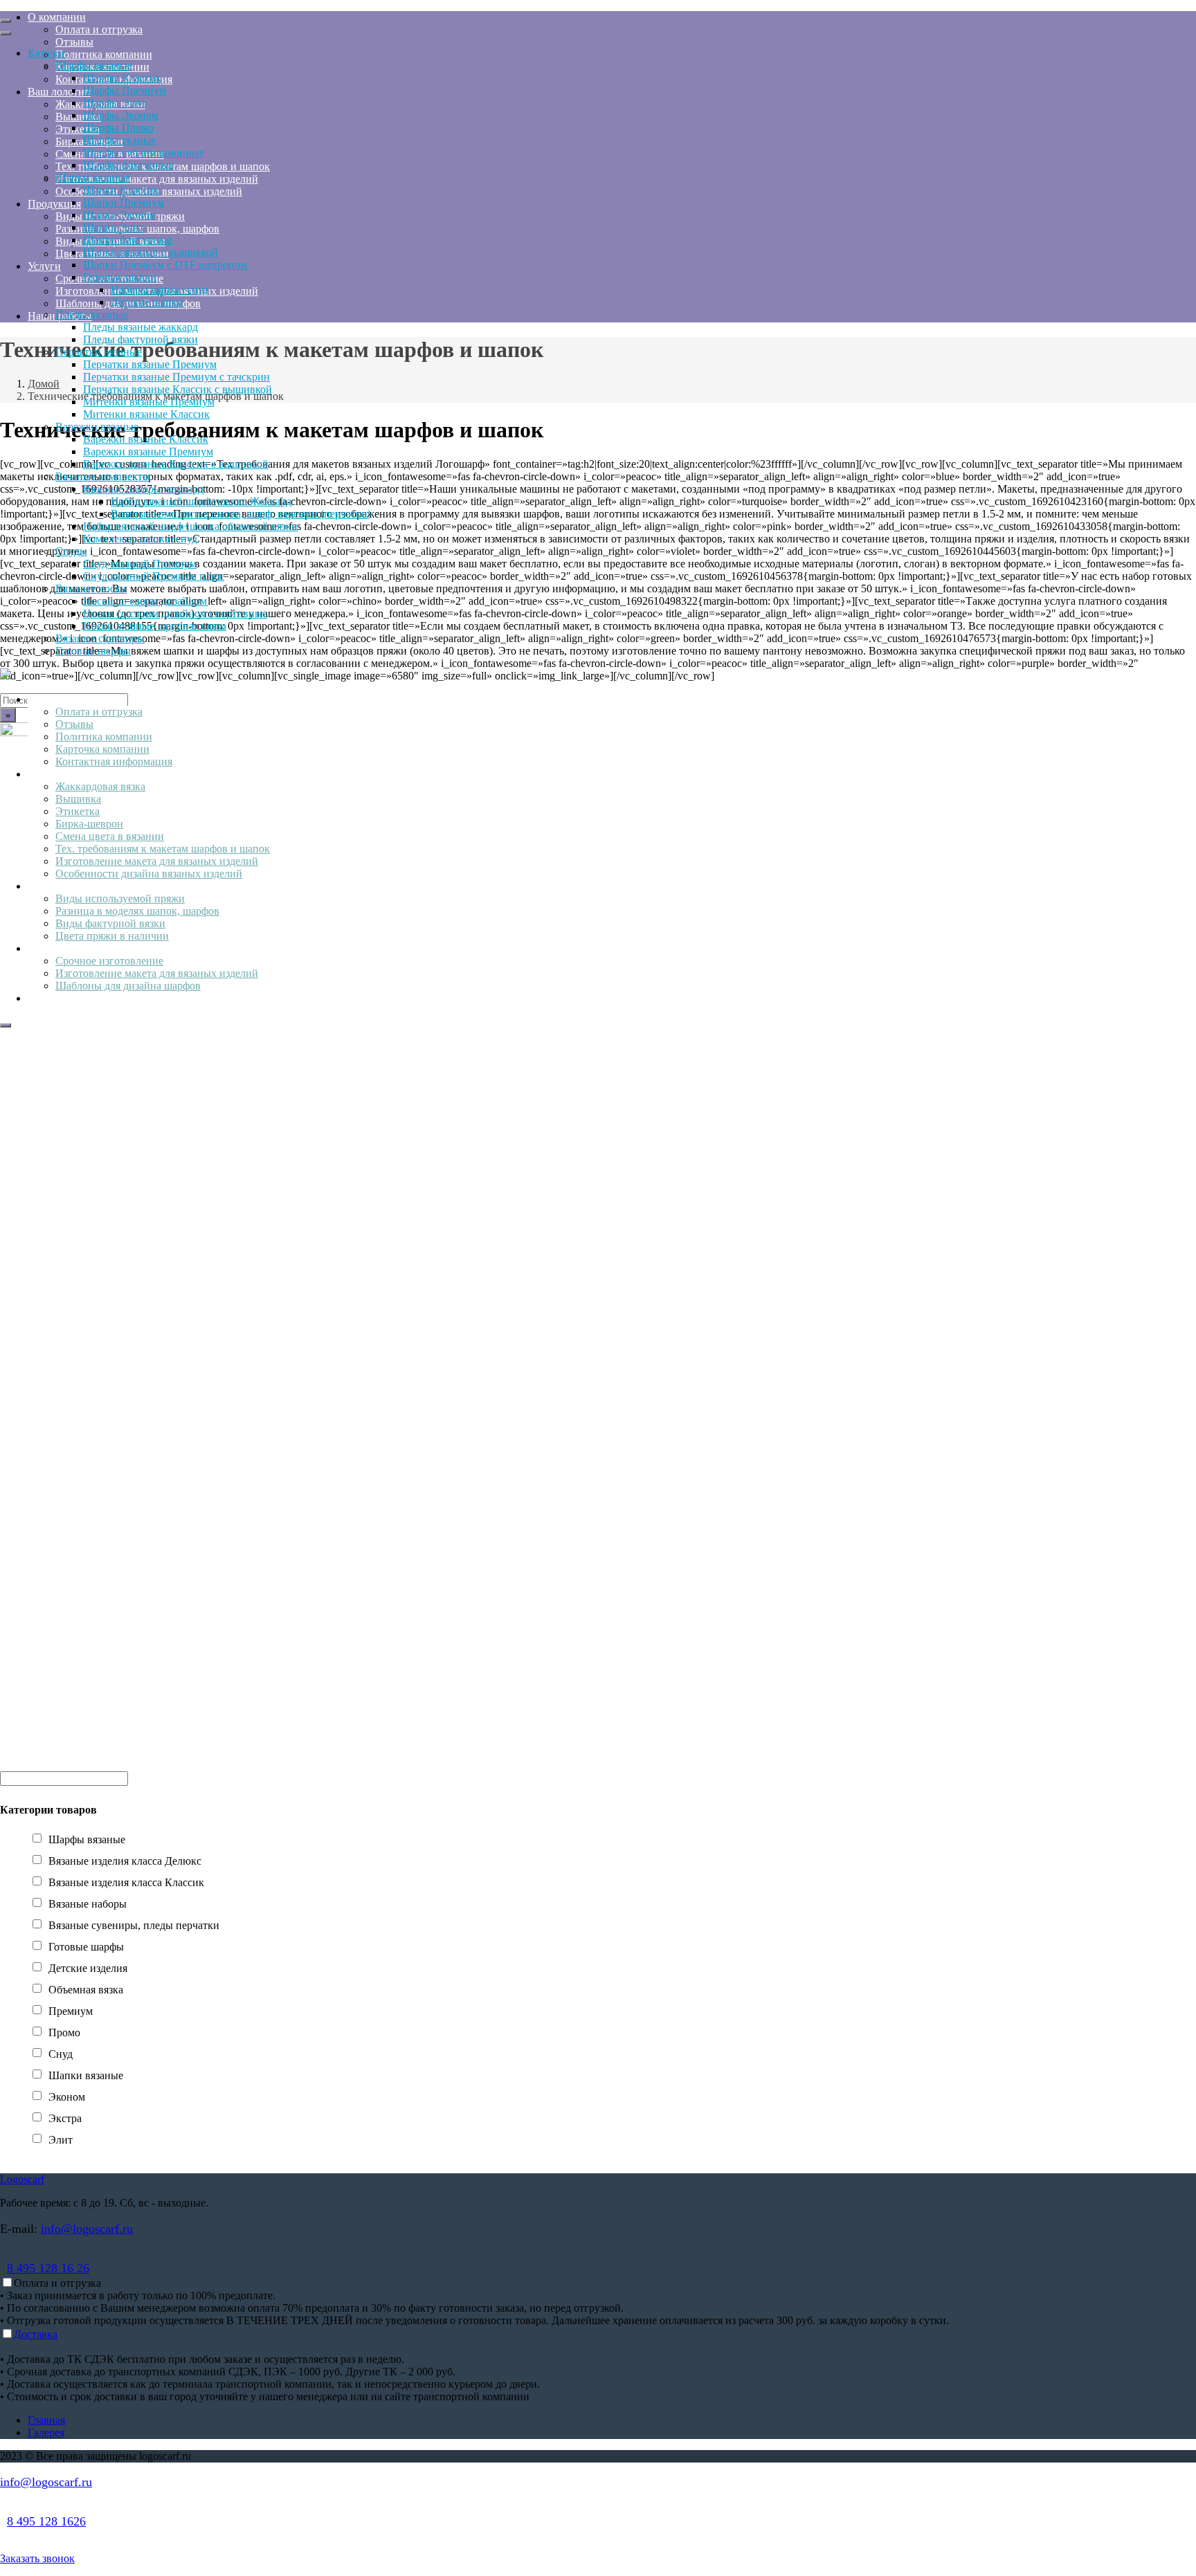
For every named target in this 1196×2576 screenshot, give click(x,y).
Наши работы (60, 998)
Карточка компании (102, 749)
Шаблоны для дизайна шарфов (128, 986)
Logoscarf (22, 2179)
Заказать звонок (37, 2558)
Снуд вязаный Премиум (140, 564)
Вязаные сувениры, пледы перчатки (134, 1925)
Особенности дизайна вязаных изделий (149, 874)
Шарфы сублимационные (144, 153)
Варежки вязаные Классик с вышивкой (176, 464)
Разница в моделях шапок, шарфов (137, 911)
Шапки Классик (121, 190)
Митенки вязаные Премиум (149, 402)
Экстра (65, 2118)
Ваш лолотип (59, 774)
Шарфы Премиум (125, 90)
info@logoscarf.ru (87, 2229)
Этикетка (78, 811)
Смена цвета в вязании (110, 836)
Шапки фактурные (127, 240)
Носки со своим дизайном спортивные (175, 613)
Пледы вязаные (92, 314)
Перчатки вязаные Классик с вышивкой (178, 389)
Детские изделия (88, 1968)
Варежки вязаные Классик (146, 439)
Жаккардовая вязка (100, 786)
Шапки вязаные (93, 177)
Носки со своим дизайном (145, 601)
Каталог (47, 53)
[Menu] (6, 1025)
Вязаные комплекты (103, 476)
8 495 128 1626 (46, 2521)
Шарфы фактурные (128, 165)
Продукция (54, 886)
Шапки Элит (114, 227)
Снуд (61, 2054)
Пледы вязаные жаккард (141, 327)
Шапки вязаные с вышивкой (151, 252)
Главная (46, 2420)
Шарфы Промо (118, 128)
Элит (61, 2140)
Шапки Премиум (124, 202)
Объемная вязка (86, 1990)
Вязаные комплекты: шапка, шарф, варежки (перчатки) (241, 514)
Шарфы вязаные (94, 65)
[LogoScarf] (6, 676)
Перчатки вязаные (99, 352)
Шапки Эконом (120, 215)
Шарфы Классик (122, 78)
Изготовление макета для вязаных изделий (157, 861)
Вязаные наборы (88, 1904)
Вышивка (78, 799)
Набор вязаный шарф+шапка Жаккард (201, 501)
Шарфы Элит (115, 103)
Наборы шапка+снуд (160, 290)
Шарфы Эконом (121, 115)
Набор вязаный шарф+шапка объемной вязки (190, 526)
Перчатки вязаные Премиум (150, 364)
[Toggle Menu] (6, 21)
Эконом (67, 2097)
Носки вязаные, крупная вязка (155, 626)
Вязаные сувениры (100, 638)
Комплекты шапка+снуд (140, 539)
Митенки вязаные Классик (146, 414)
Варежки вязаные (97, 427)
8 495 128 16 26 (48, 2268)
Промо (64, 2033)
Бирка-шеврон (89, 824)
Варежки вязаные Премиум (148, 451)
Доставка (36, 2334)
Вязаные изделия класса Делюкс (125, 1861)
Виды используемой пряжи (120, 898)
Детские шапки (147, 302)
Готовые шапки (120, 277)
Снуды (71, 551)
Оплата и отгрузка (99, 712)
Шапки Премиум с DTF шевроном (165, 265)
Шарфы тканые (119, 140)
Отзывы (74, 724)
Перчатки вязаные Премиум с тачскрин (176, 377)
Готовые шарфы (93, 651)
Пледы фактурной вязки (141, 339)
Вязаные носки (91, 588)
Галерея (46, 2432)
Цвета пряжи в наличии (112, 936)
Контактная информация (114, 761)
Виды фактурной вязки (110, 923)
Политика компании (104, 737)
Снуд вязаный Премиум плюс (154, 576)
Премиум (71, 2011)
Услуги (44, 948)
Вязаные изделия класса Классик (126, 1882)
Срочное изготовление (109, 961)
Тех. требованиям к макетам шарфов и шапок (163, 849)
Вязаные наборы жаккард (143, 489)
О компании (57, 699)
